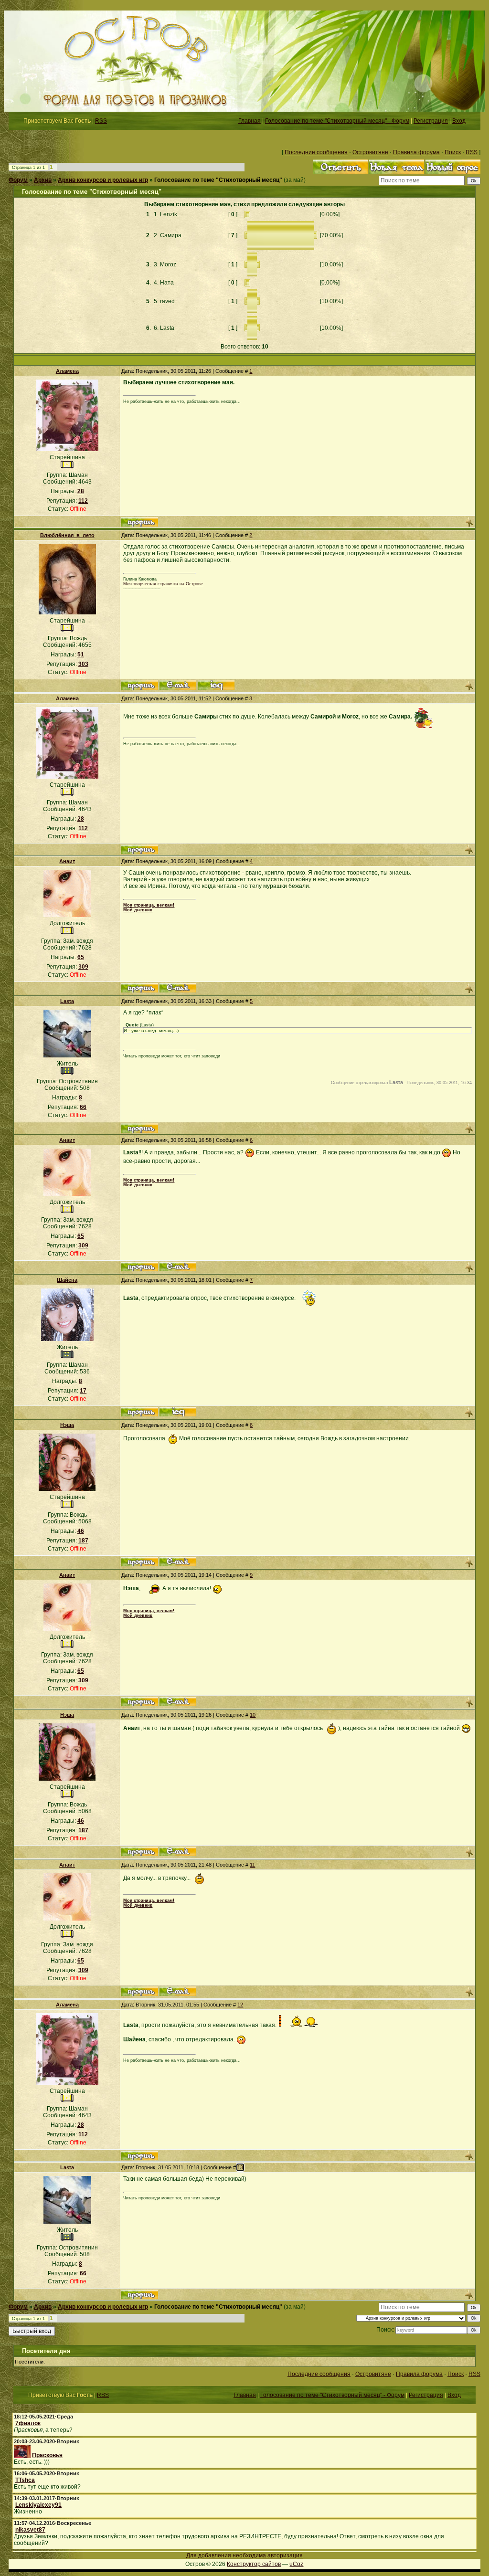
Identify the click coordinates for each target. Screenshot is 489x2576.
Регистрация (431, 121)
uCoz (296, 2564)
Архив (43, 180)
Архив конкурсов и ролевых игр (103, 180)
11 (252, 1865)
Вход (459, 121)
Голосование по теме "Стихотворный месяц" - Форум (337, 121)
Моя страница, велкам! (149, 905)
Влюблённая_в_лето (67, 535)
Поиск (453, 152)
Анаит (67, 861)
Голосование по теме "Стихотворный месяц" (218, 180)
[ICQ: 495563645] (178, 1412)
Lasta (67, 1001)
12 (240, 2005)
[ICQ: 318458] (216, 685)
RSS (101, 121)
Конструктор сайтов (254, 2564)
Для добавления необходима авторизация (244, 2555)
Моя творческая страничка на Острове (163, 584)
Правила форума (416, 152)
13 (240, 2167)
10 (253, 1715)
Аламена (67, 371)
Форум (18, 180)
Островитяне (370, 152)
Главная (250, 121)
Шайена (67, 1280)
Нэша (67, 1425)
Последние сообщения (316, 152)
